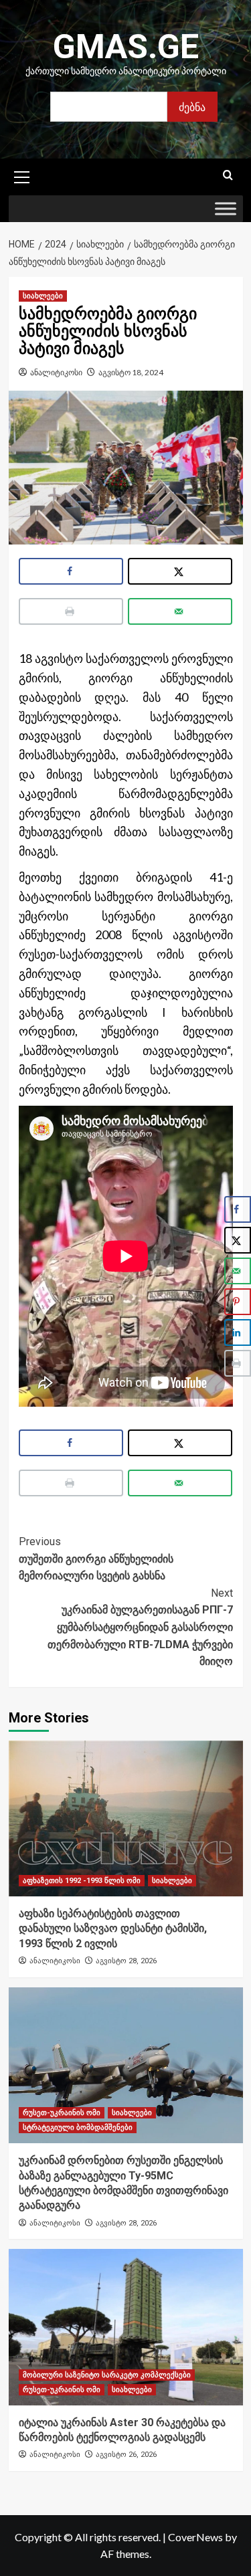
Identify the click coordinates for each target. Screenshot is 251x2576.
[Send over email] (180, 611)
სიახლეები (43, 296)
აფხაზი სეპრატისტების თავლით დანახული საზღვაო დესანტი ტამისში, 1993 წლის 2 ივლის (113, 1928)
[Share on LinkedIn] (238, 1332)
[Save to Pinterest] (238, 1302)
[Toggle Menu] (226, 209)
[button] (22, 175)
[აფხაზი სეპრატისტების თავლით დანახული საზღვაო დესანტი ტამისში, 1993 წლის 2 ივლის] (126, 1818)
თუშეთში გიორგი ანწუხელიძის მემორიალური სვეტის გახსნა (96, 1559)
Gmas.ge (126, 47)
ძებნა (192, 107)
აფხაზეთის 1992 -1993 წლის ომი (82, 1881)
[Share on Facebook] (71, 571)
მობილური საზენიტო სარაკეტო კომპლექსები (107, 2375)
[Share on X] (180, 571)
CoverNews (195, 2537)
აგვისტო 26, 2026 (126, 2455)
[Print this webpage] (71, 611)
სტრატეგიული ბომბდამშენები (78, 2127)
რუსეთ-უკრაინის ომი (62, 2113)
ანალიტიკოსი (56, 372)
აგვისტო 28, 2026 (126, 1961)
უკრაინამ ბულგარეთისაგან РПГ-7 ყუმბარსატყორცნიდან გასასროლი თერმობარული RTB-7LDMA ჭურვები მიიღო (140, 1627)
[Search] (228, 176)
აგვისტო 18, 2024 (131, 372)
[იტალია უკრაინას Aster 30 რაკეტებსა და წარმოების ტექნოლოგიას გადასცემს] (126, 2327)
